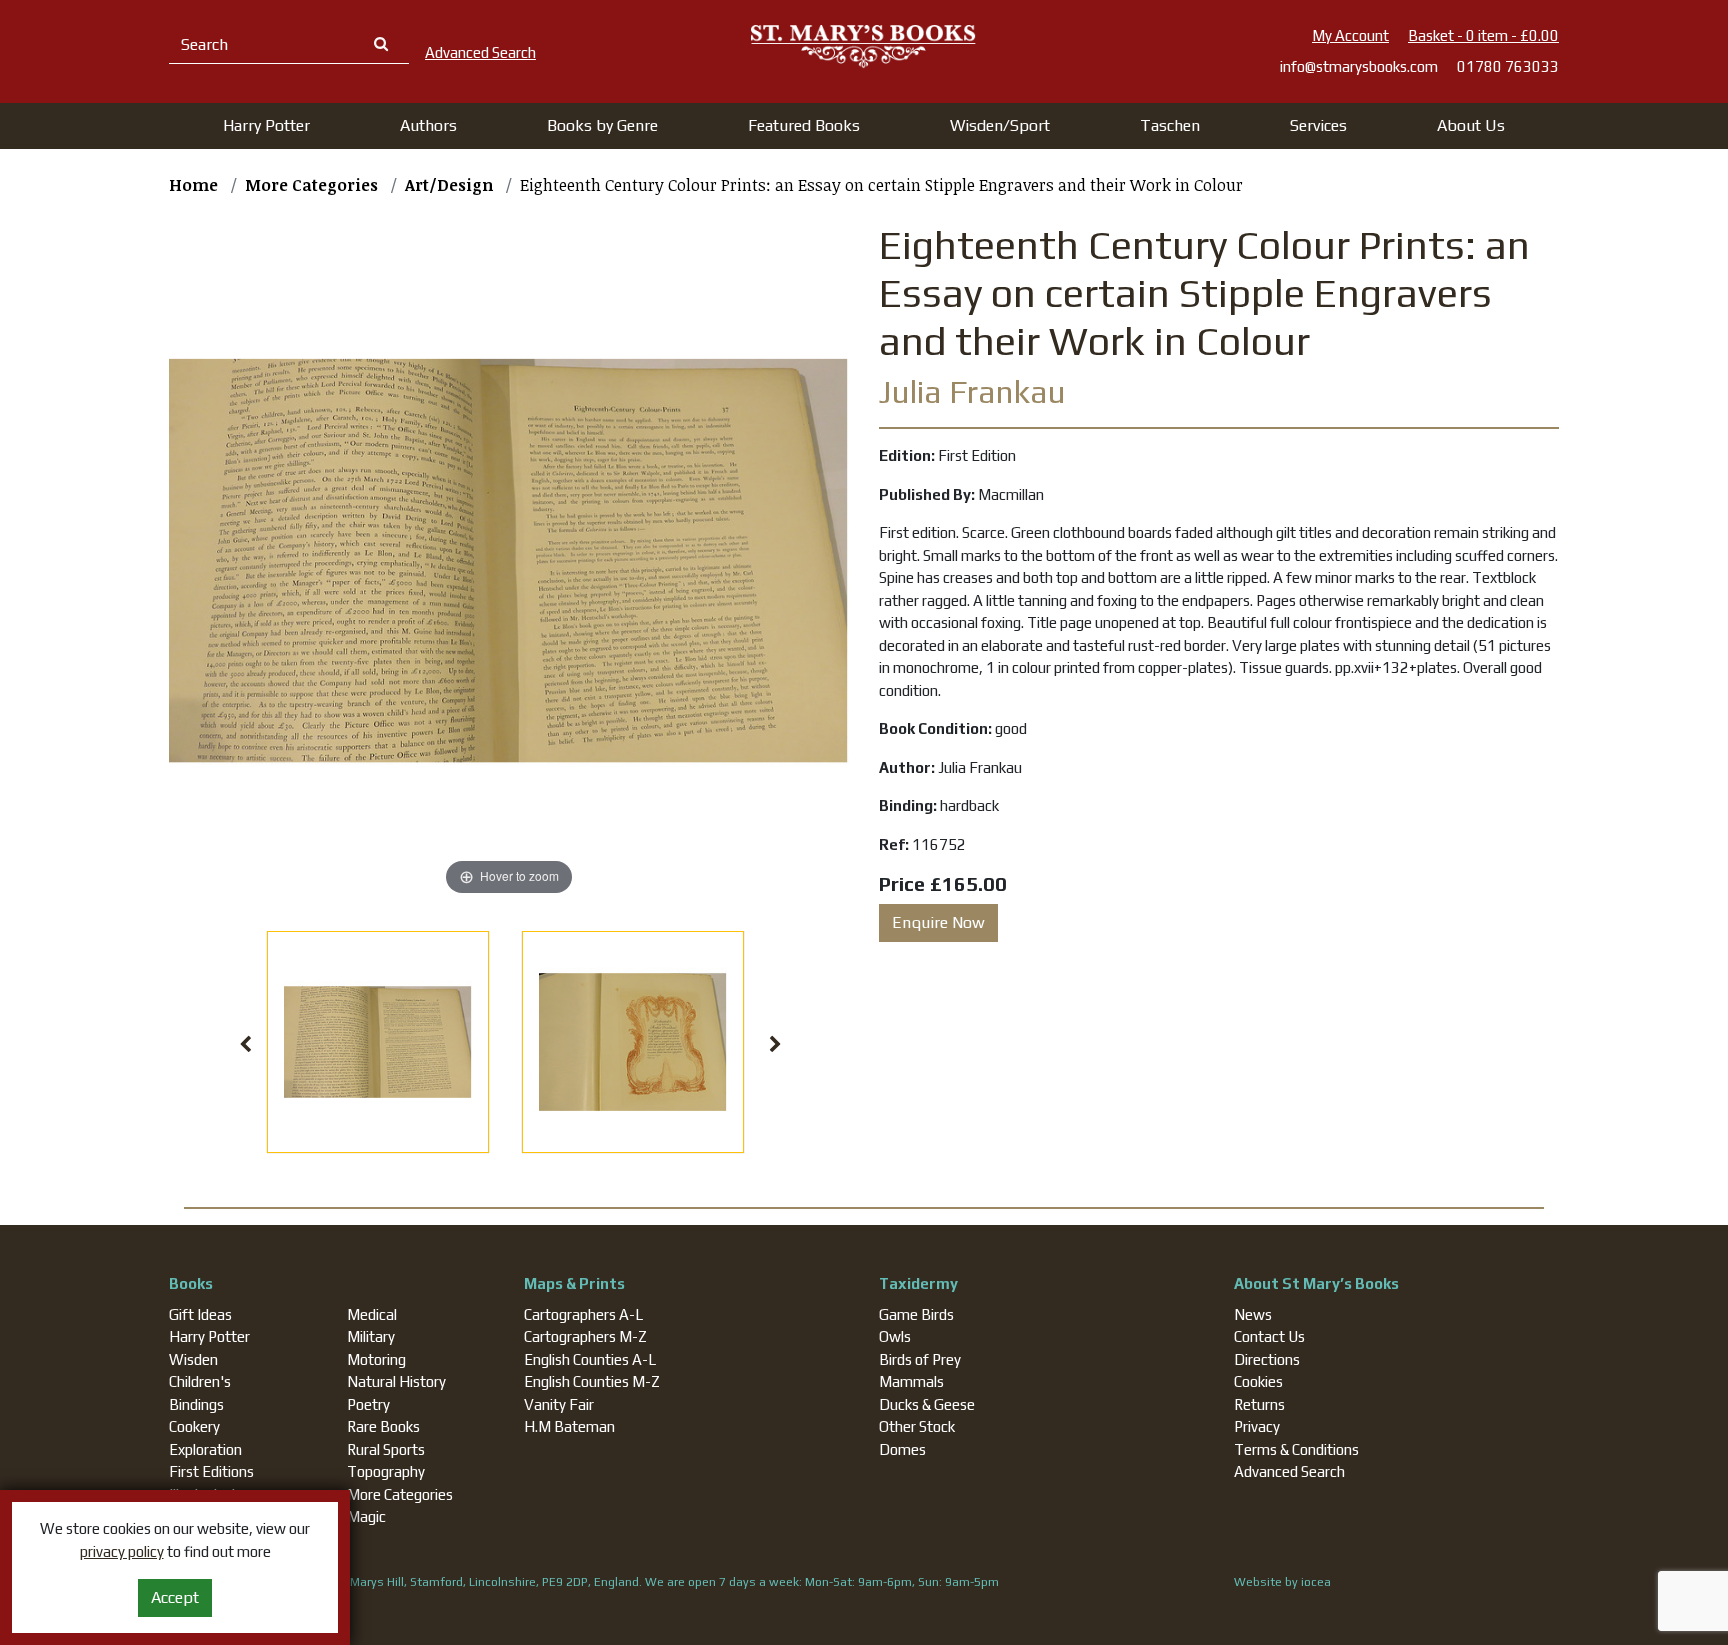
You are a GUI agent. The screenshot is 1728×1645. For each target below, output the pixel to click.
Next (776, 1045)
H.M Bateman (569, 1426)
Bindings (196, 1404)
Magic (366, 1516)
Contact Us (1269, 1336)
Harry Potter (209, 1336)
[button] (266, 126)
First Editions (211, 1471)
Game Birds (916, 1314)
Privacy (1257, 1426)
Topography (386, 1471)
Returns (1259, 1404)
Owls (895, 1336)
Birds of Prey (920, 1359)
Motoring (376, 1359)
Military (371, 1336)
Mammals (911, 1381)
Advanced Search (1289, 1471)
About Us (1471, 125)
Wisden (193, 1359)
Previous (246, 1045)
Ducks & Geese (927, 1404)
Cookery (194, 1426)
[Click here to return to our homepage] (863, 45)
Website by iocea (1282, 1582)
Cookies (1258, 1381)
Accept (175, 1597)
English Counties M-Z (592, 1381)
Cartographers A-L (583, 1314)
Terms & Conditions (1296, 1449)
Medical (372, 1314)
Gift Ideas (200, 1314)
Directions (1267, 1359)
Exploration (205, 1449)
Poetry (368, 1404)
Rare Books (383, 1426)
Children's (200, 1381)
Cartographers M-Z (585, 1336)
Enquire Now (938, 922)
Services (1318, 125)
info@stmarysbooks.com (1359, 66)
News (1253, 1314)
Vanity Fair (559, 1404)
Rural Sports (386, 1449)
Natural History (396, 1381)
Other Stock (917, 1426)
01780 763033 (1508, 66)
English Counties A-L (590, 1359)
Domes (902, 1449)
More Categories (400, 1494)
